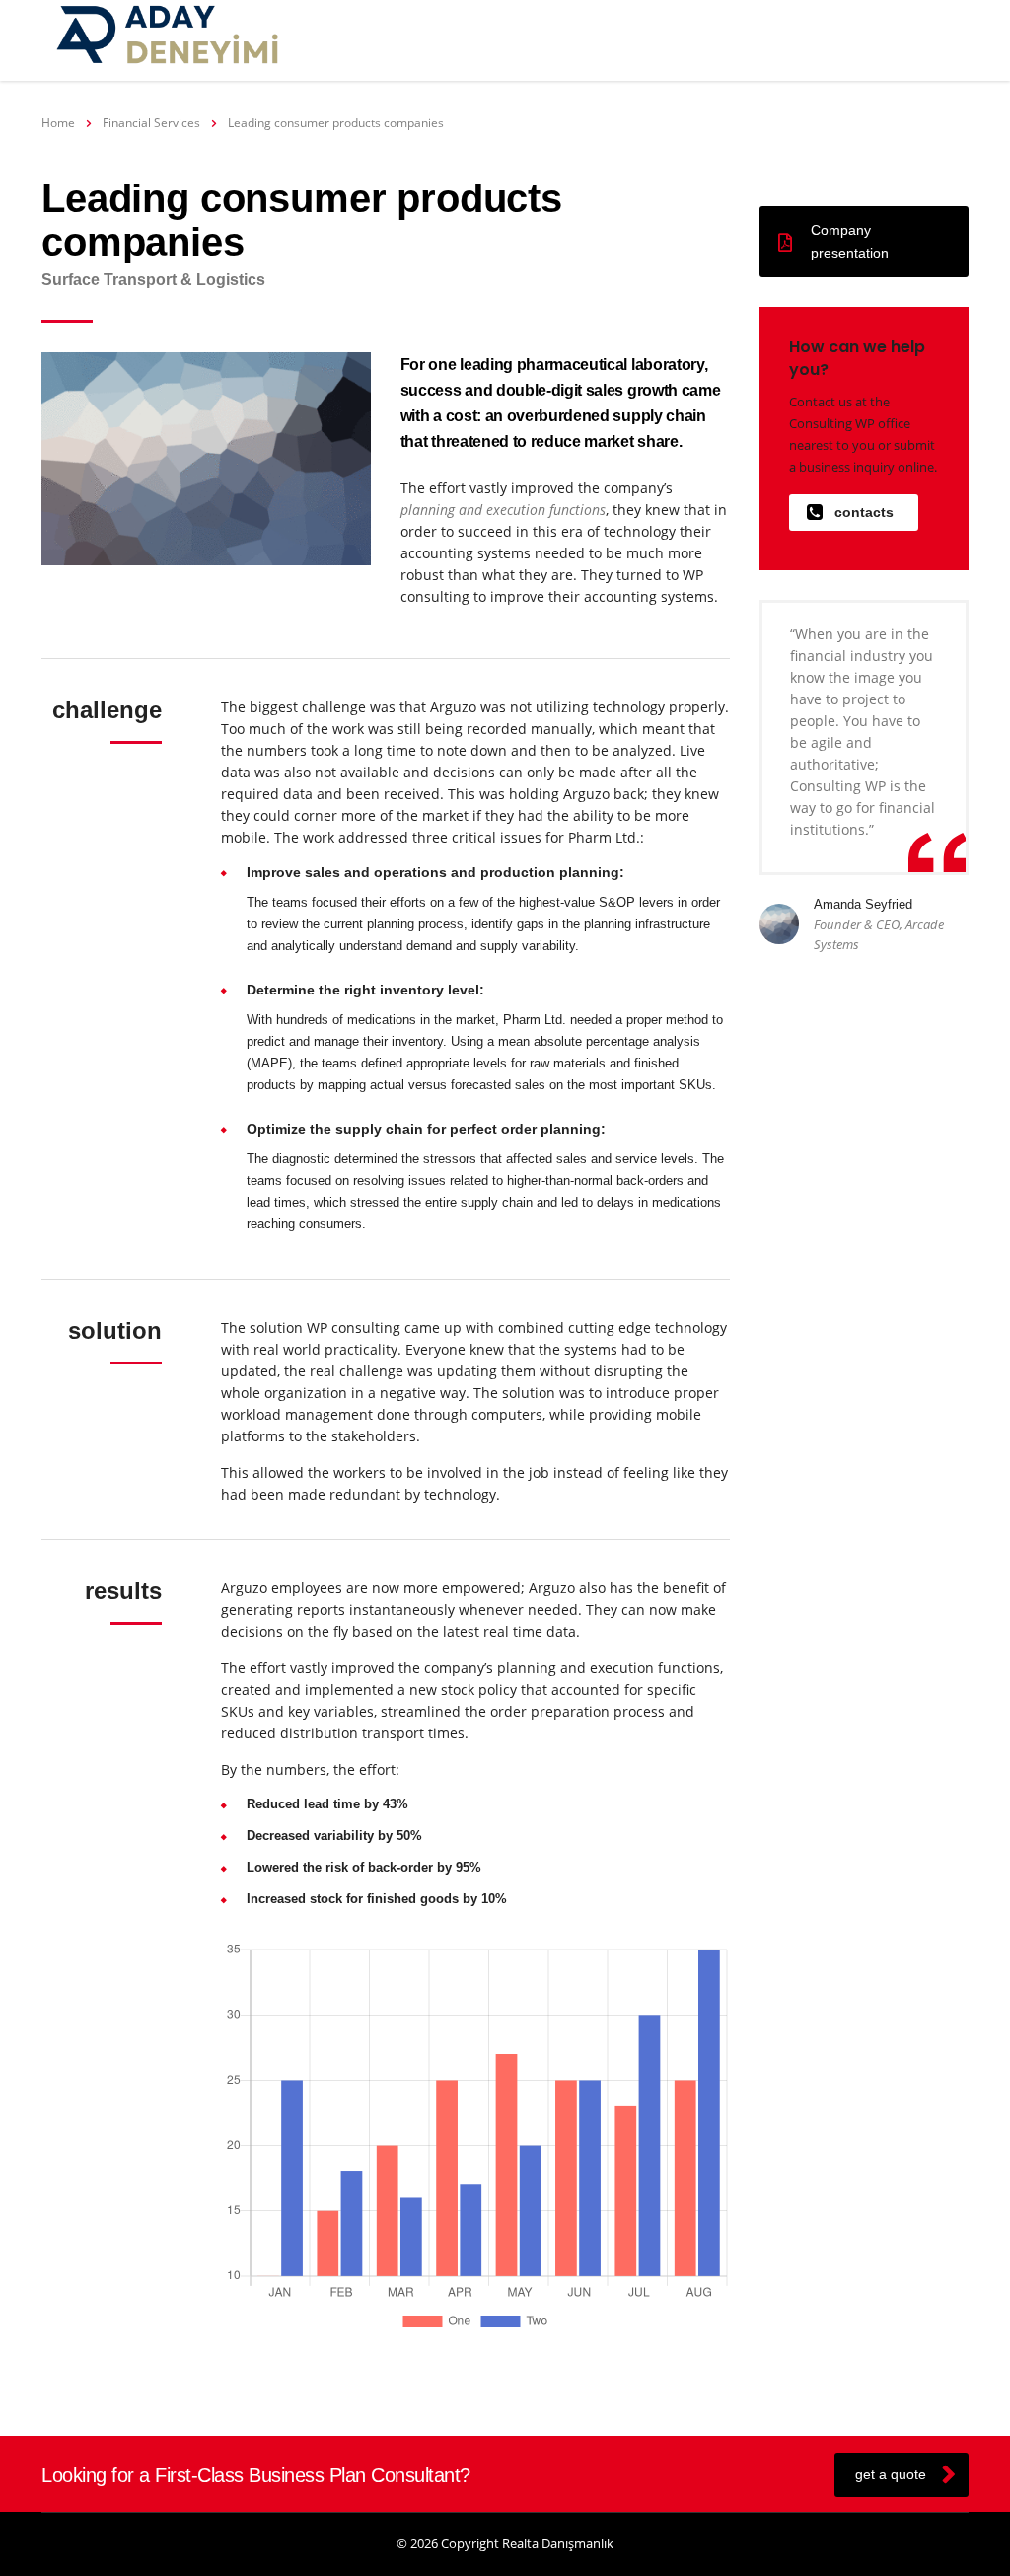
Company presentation (850, 241)
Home (58, 123)
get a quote (891, 2474)
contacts (864, 512)
